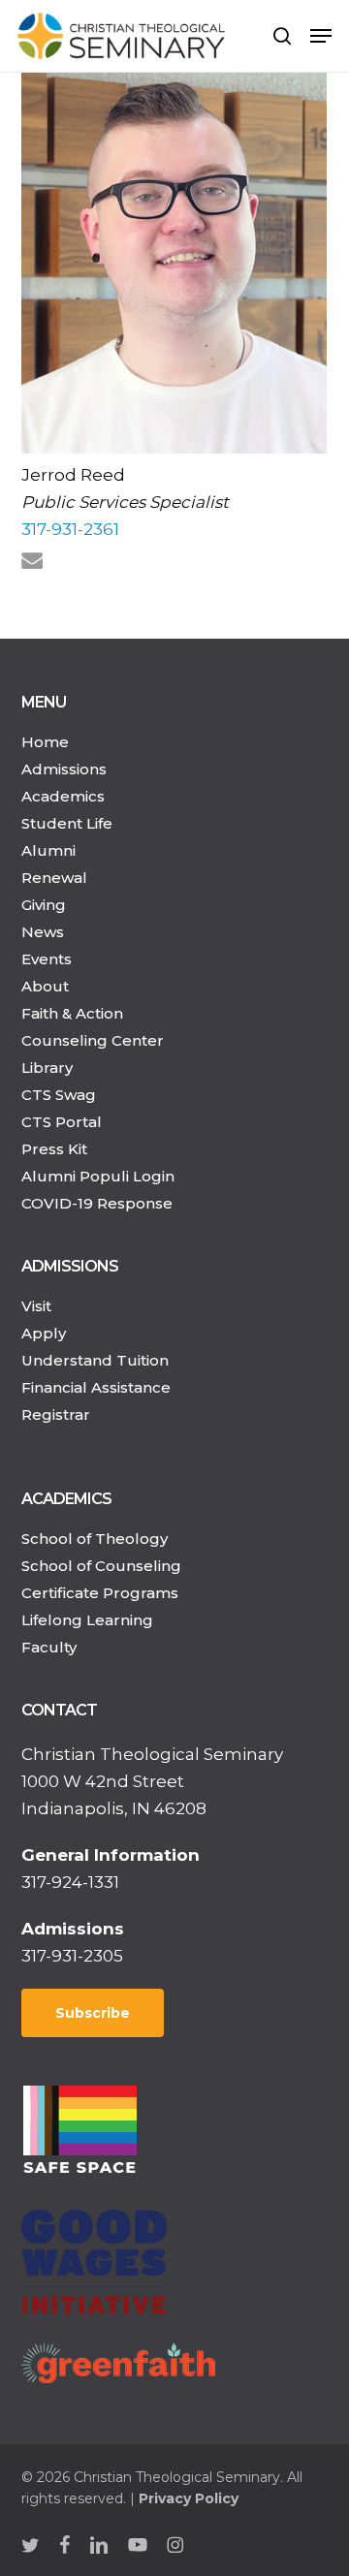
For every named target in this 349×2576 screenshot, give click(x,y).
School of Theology (95, 1539)
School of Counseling (101, 1566)
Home (45, 742)
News (43, 932)
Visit (36, 1306)
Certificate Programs (100, 1593)
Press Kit (54, 1149)
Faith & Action (72, 1013)
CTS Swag (59, 1095)
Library (47, 1068)
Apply (44, 1333)
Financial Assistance (96, 1387)
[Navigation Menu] (321, 36)
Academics (63, 796)
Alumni (48, 850)
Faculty (49, 1647)
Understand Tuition (95, 1360)
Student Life (67, 823)
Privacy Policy (189, 2498)
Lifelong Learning (87, 1620)
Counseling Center (93, 1040)
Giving (44, 905)
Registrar (56, 1414)
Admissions (64, 769)
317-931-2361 (70, 529)
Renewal (54, 878)
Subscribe (93, 2013)
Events (47, 959)
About (45, 986)
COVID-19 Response (97, 1203)
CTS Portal (62, 1122)
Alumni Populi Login (98, 1176)
